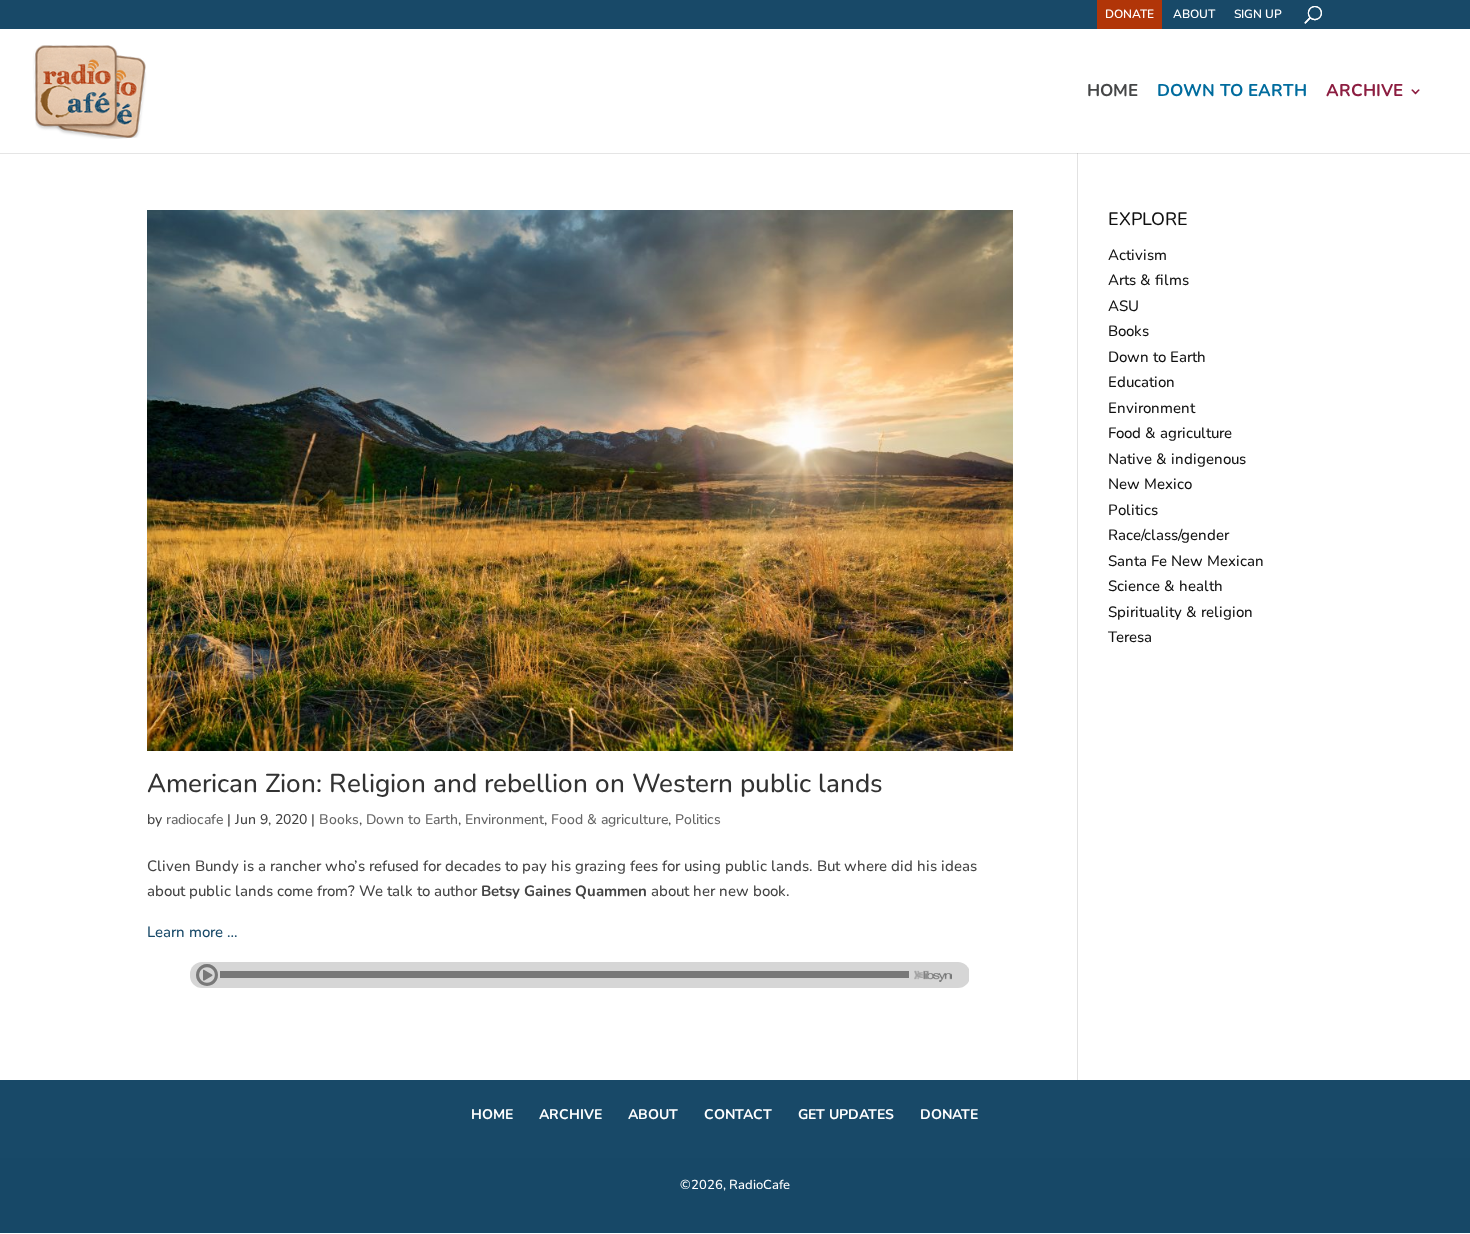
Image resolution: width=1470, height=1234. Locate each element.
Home (1112, 93)
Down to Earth (1232, 93)
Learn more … (192, 932)
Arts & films (1148, 280)
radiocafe (194, 819)
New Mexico (1150, 484)
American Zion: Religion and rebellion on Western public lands (515, 783)
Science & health (1165, 586)
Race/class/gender (1168, 535)
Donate (1129, 14)
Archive (1364, 93)
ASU (1123, 306)
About (1194, 14)
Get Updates (846, 1114)
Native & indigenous (1177, 459)
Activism (1137, 255)
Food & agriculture (609, 819)
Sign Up (1258, 14)
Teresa (1130, 637)
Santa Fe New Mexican (1186, 561)
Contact (738, 1114)
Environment (504, 819)
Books (339, 819)
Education (1141, 382)
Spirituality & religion (1180, 612)
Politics (698, 819)
